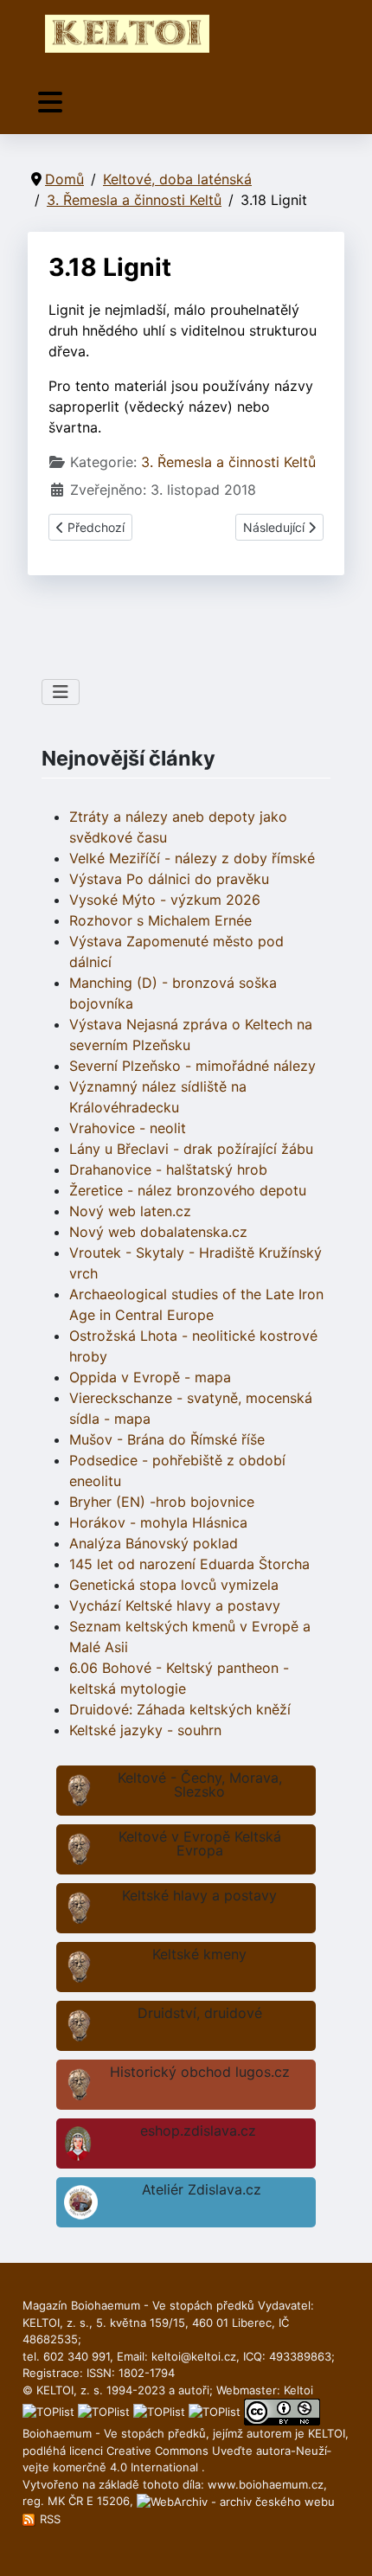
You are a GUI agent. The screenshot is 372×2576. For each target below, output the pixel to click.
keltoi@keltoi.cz (194, 2356)
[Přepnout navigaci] (50, 103)
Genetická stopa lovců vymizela (174, 1585)
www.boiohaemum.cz (266, 2484)
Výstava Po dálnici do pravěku (169, 879)
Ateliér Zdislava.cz (202, 2189)
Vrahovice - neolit (128, 1128)
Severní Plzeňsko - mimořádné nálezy (192, 1066)
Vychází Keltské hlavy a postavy (175, 1605)
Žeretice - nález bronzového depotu (188, 1190)
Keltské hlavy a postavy (199, 1895)
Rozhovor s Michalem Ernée (160, 920)
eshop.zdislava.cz (198, 2131)
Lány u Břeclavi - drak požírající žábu (191, 1149)
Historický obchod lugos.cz (200, 2072)
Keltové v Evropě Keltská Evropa (200, 1843)
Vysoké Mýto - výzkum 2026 (165, 900)
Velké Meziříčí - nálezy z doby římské (192, 858)
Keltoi (298, 2390)
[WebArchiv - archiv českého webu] (236, 2501)
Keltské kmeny (199, 1954)
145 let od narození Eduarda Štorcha (189, 1564)
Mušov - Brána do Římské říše (167, 1439)
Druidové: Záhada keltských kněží (180, 1709)
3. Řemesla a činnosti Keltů (228, 462)
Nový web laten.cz (130, 1211)
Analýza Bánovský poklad (154, 1543)
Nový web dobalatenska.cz (158, 1232)
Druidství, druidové (200, 2013)
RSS (48, 2519)
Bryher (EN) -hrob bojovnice (162, 1502)
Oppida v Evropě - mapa (150, 1377)
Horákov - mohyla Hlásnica (158, 1522)
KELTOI (327, 2433)
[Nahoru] (342, 2544)
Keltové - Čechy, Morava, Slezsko (200, 1785)
